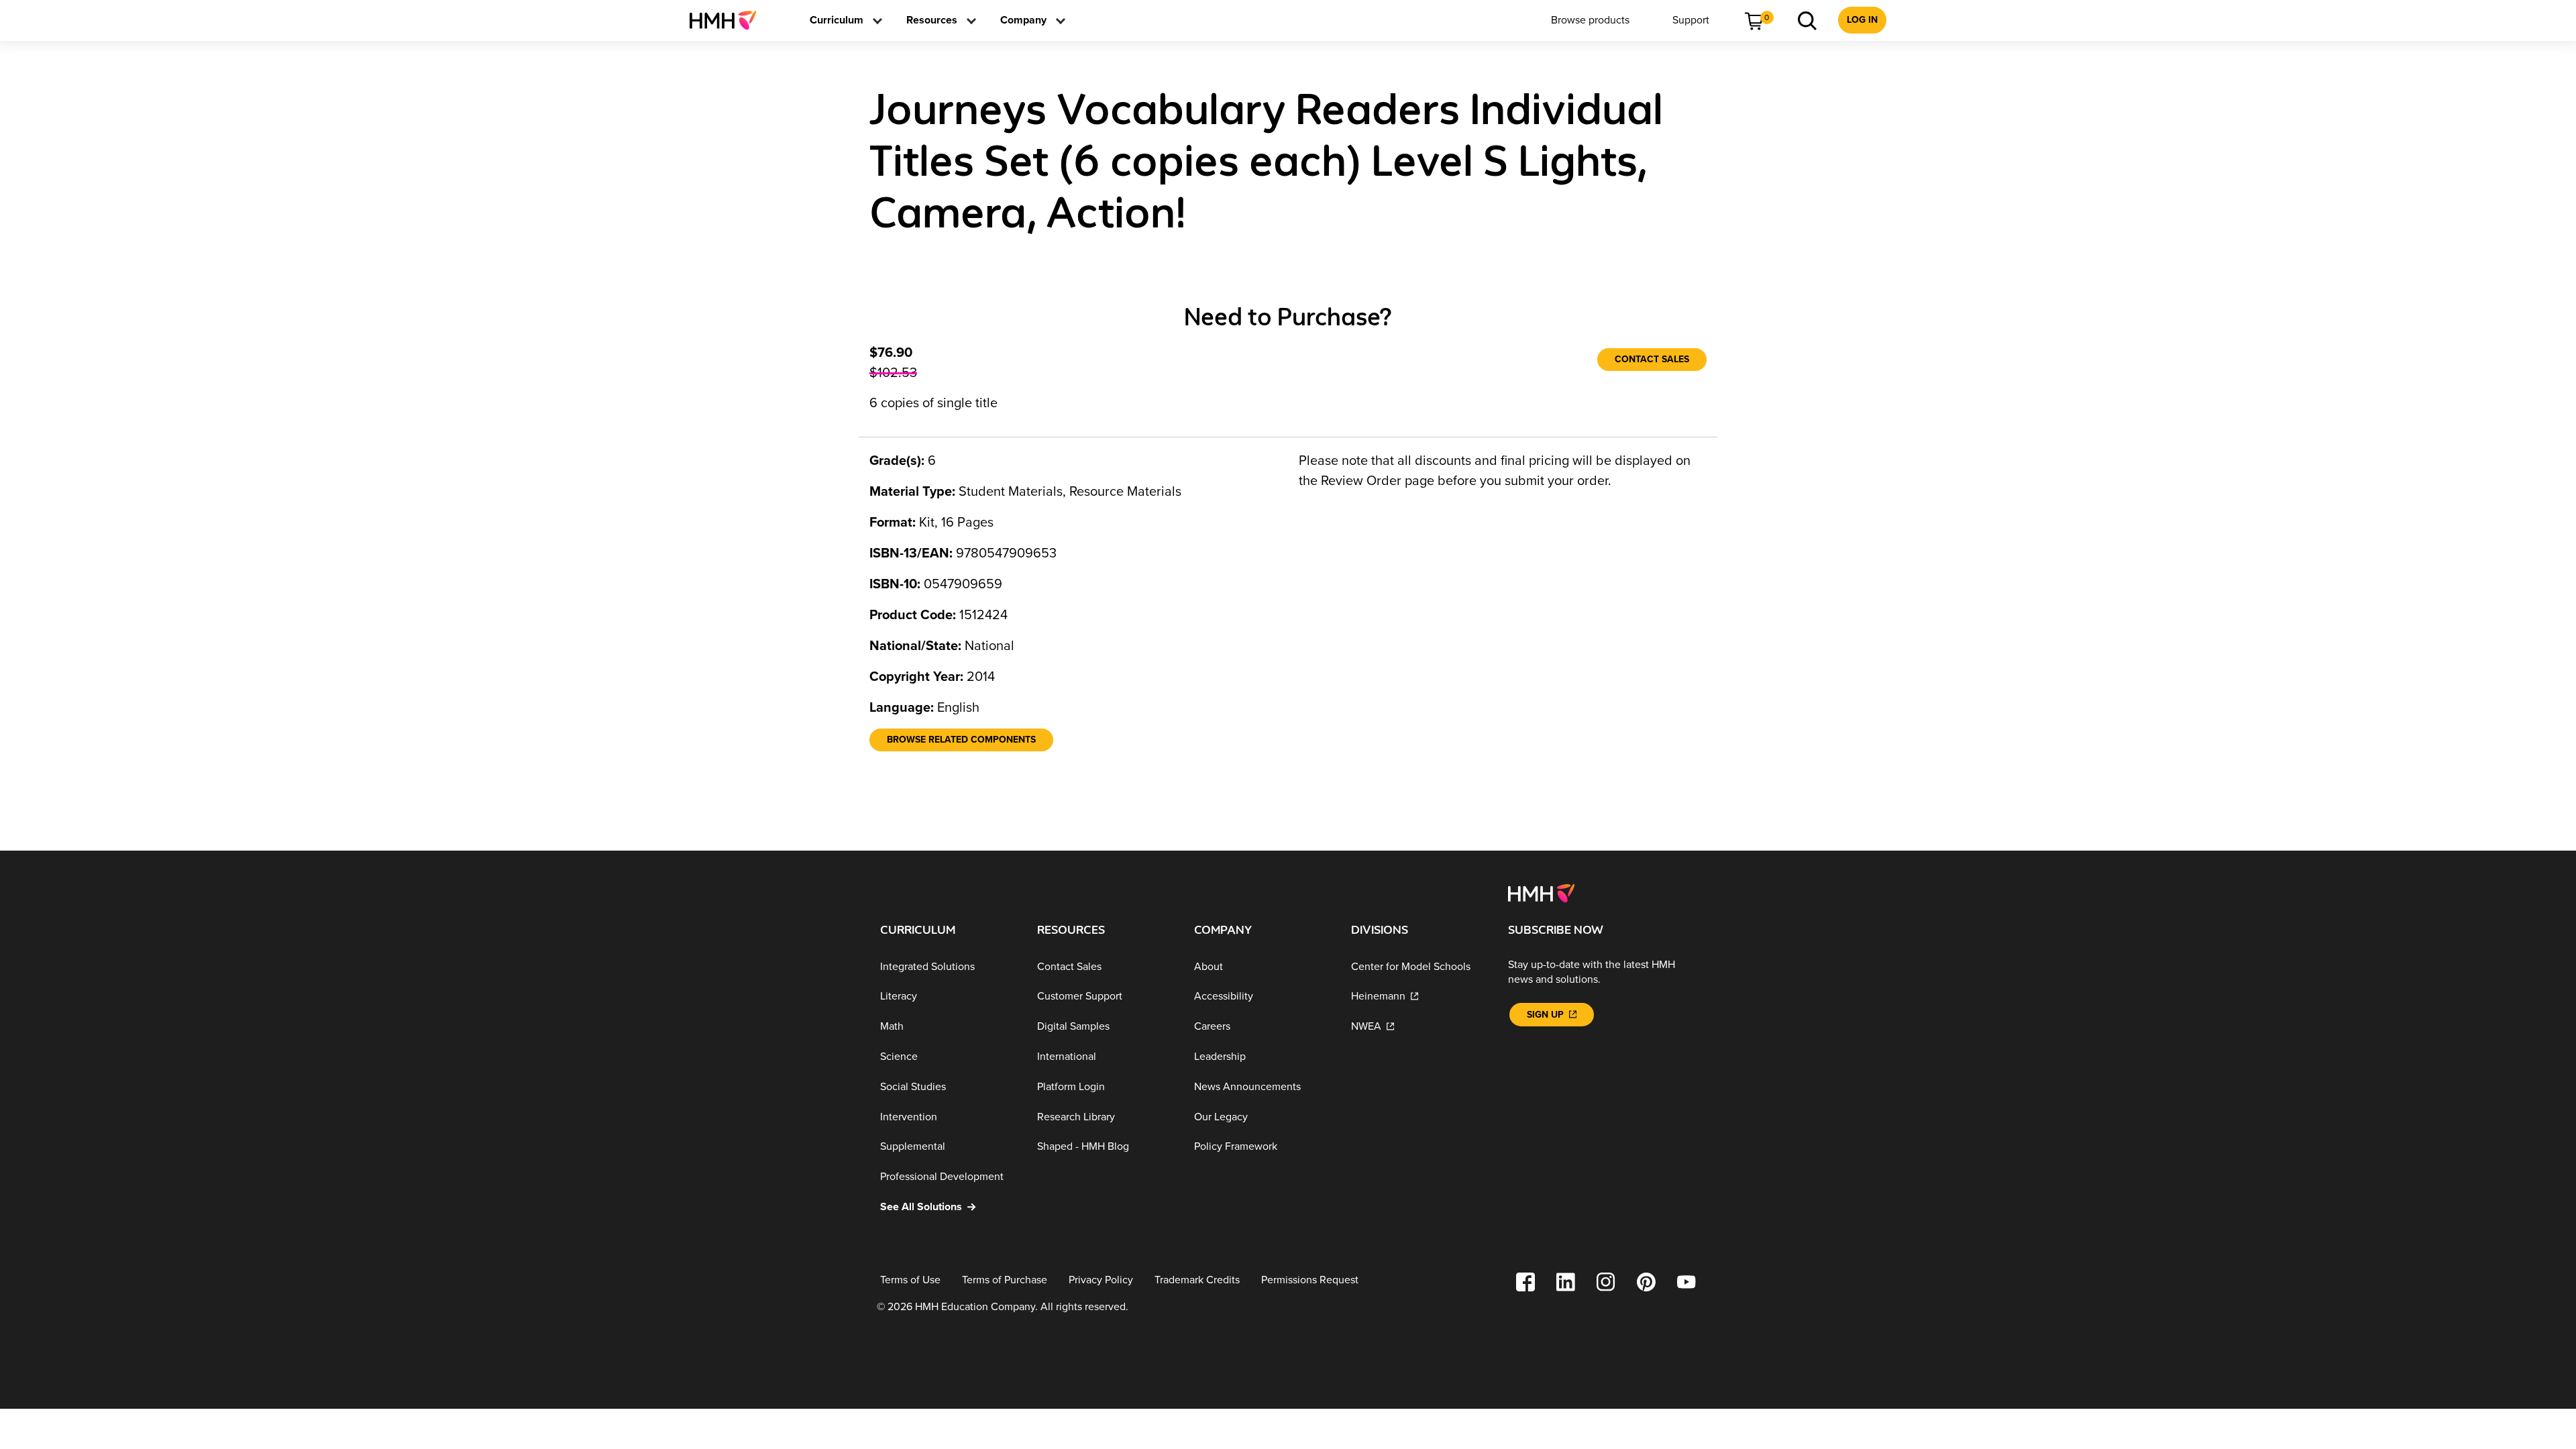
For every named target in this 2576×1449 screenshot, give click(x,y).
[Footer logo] (1541, 892)
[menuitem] (728, 20)
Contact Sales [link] (1652, 359)
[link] (728, 20)
